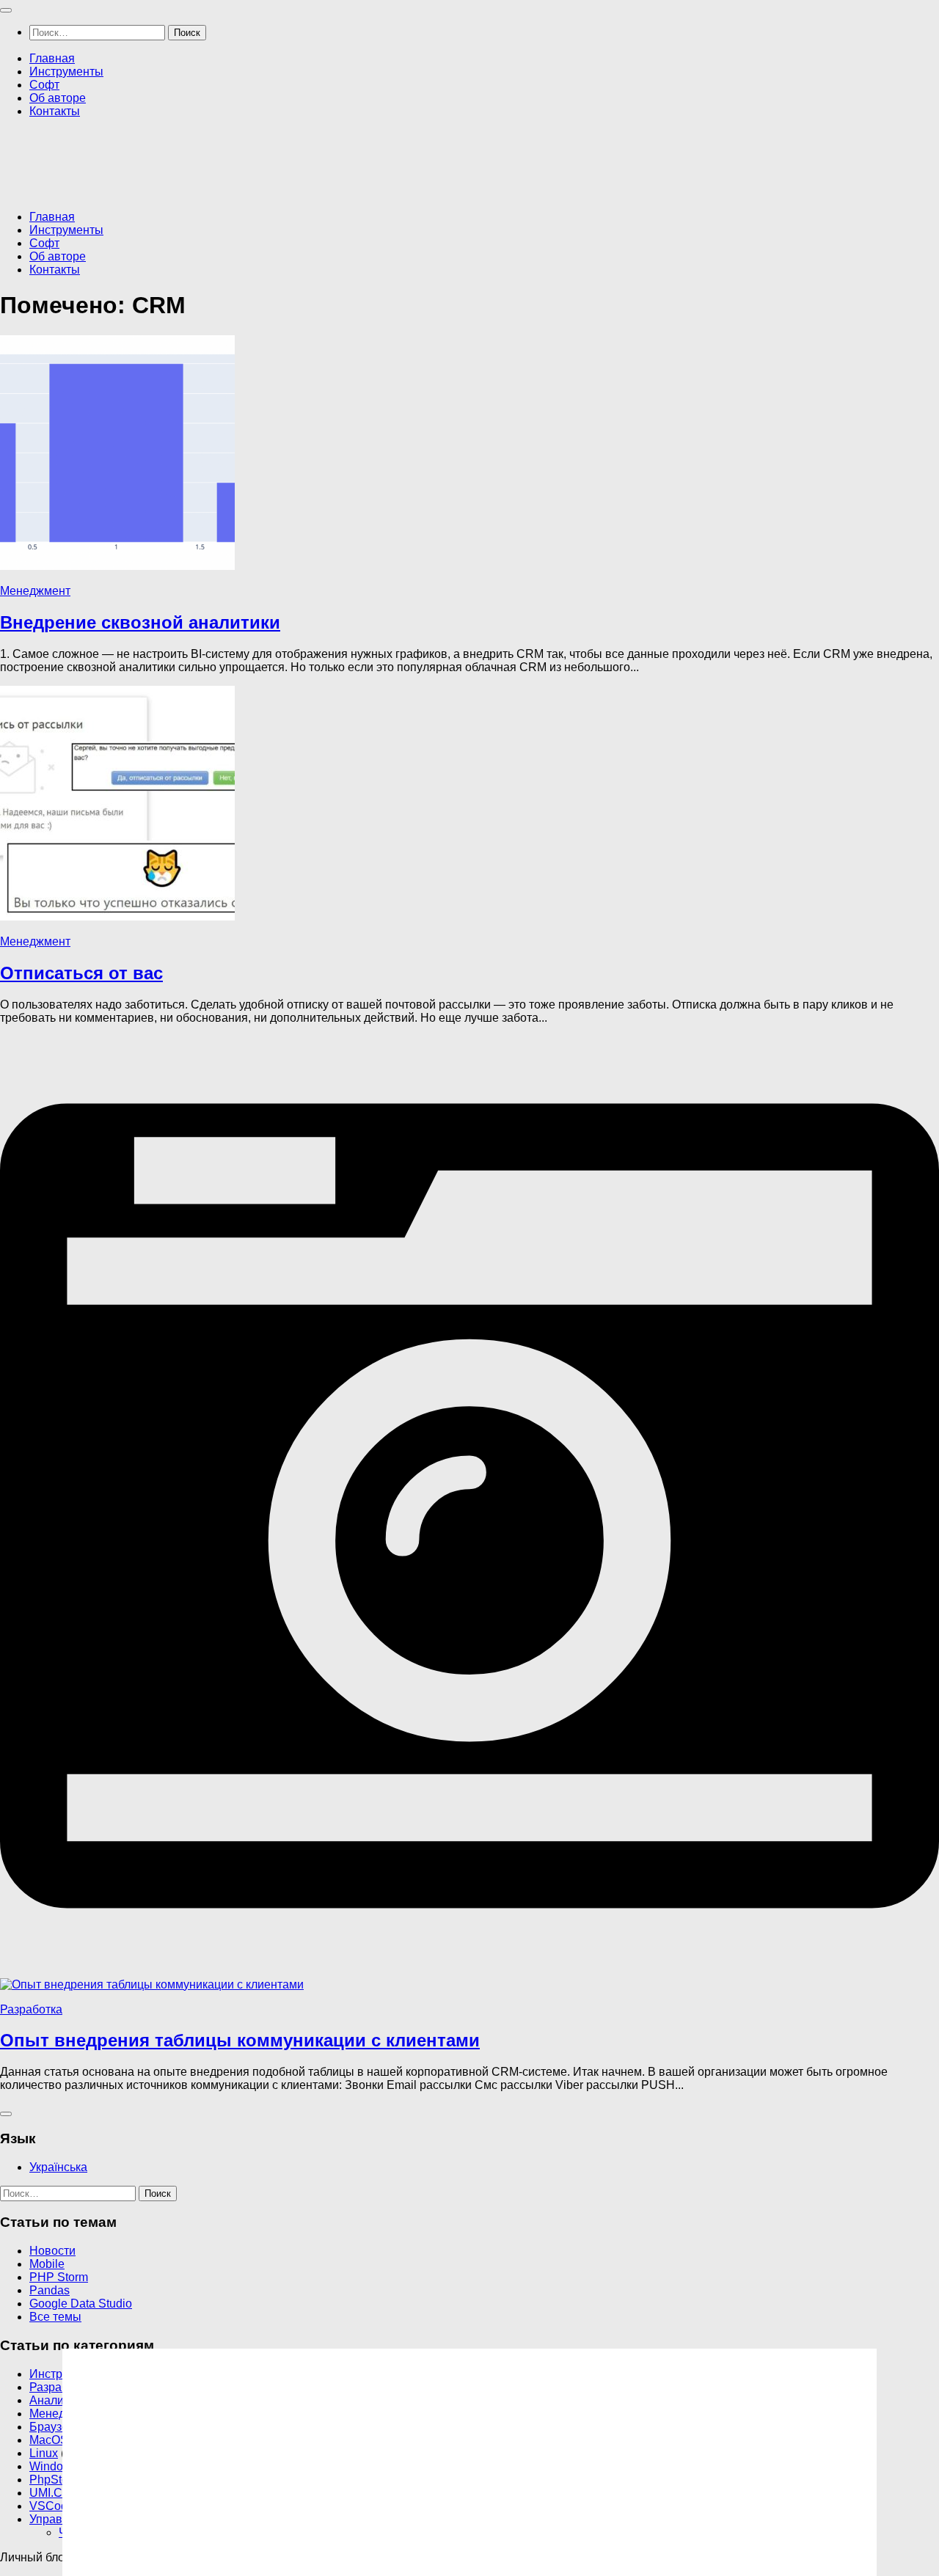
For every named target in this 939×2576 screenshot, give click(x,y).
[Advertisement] (267, 163)
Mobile (47, 2264)
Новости (52, 2251)
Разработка (31, 2009)
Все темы (55, 2317)
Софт (44, 85)
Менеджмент (35, 591)
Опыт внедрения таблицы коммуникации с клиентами (240, 2040)
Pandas (50, 2290)
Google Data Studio (81, 2304)
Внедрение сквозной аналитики (140, 622)
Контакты (55, 111)
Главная (52, 58)
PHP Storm (59, 2277)
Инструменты (66, 72)
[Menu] (6, 10)
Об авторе (58, 98)
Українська (58, 2167)
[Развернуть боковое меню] (6, 2114)
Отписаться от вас (81, 973)
